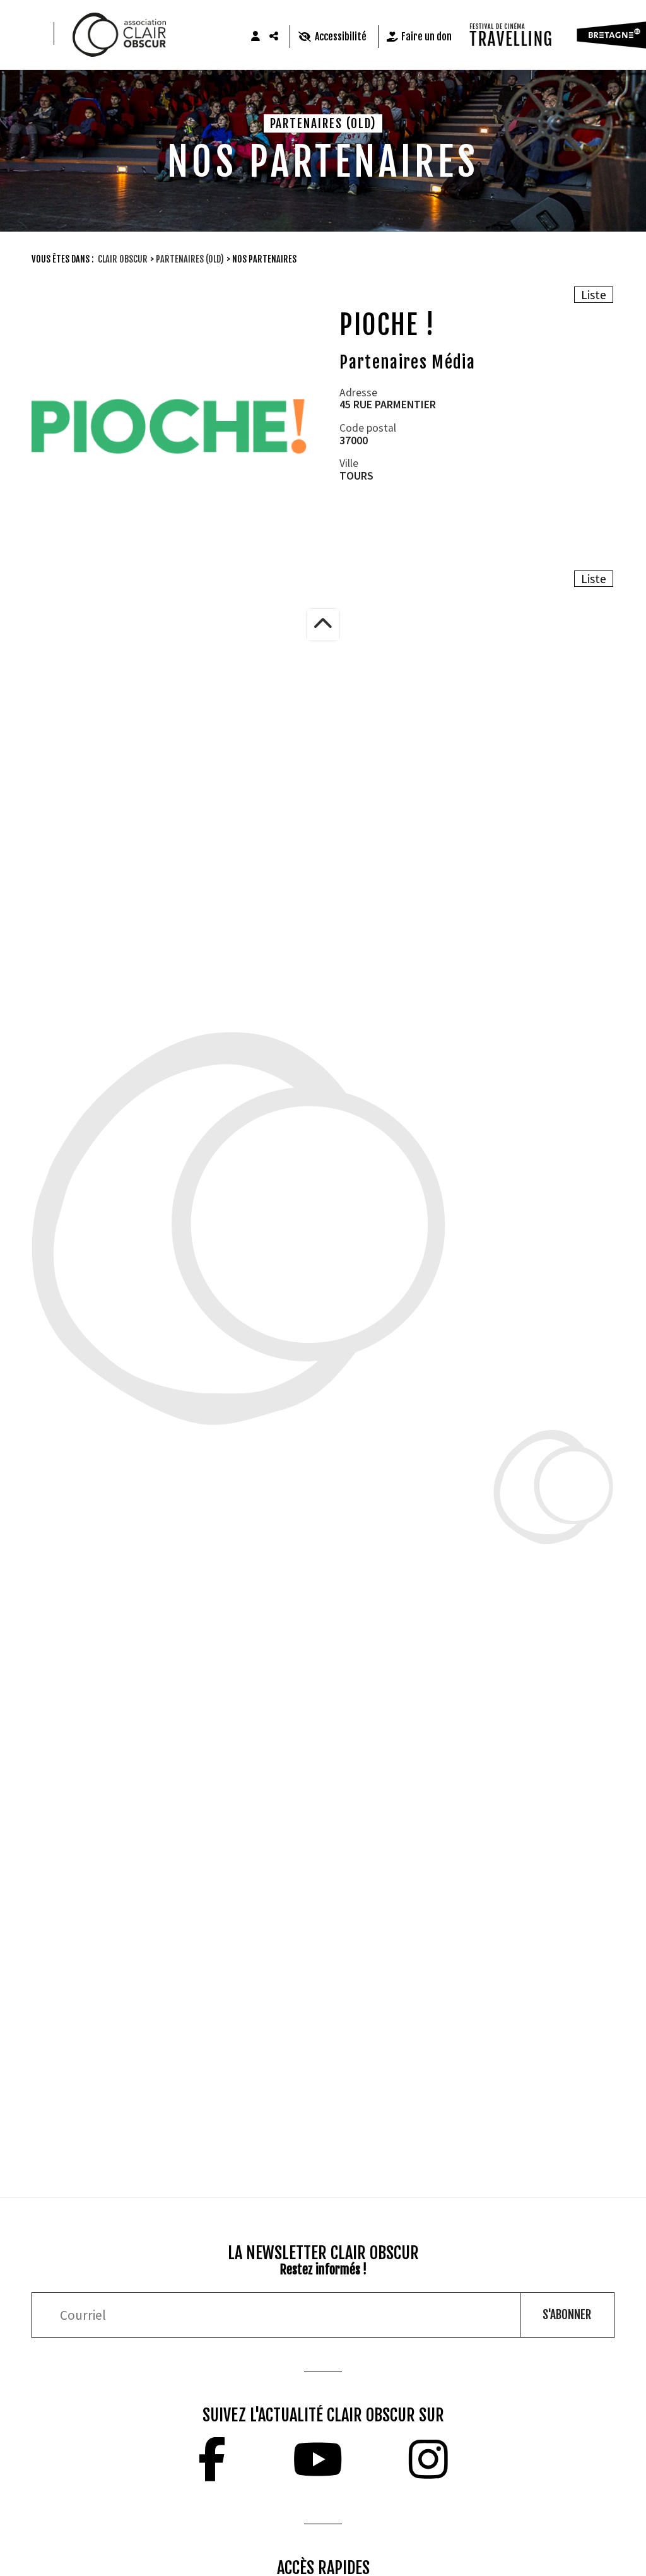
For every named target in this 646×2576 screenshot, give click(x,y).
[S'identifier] (255, 37)
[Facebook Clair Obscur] (212, 2459)
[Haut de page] (323, 625)
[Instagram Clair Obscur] (428, 2459)
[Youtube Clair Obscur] (318, 2459)
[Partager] (274, 37)
